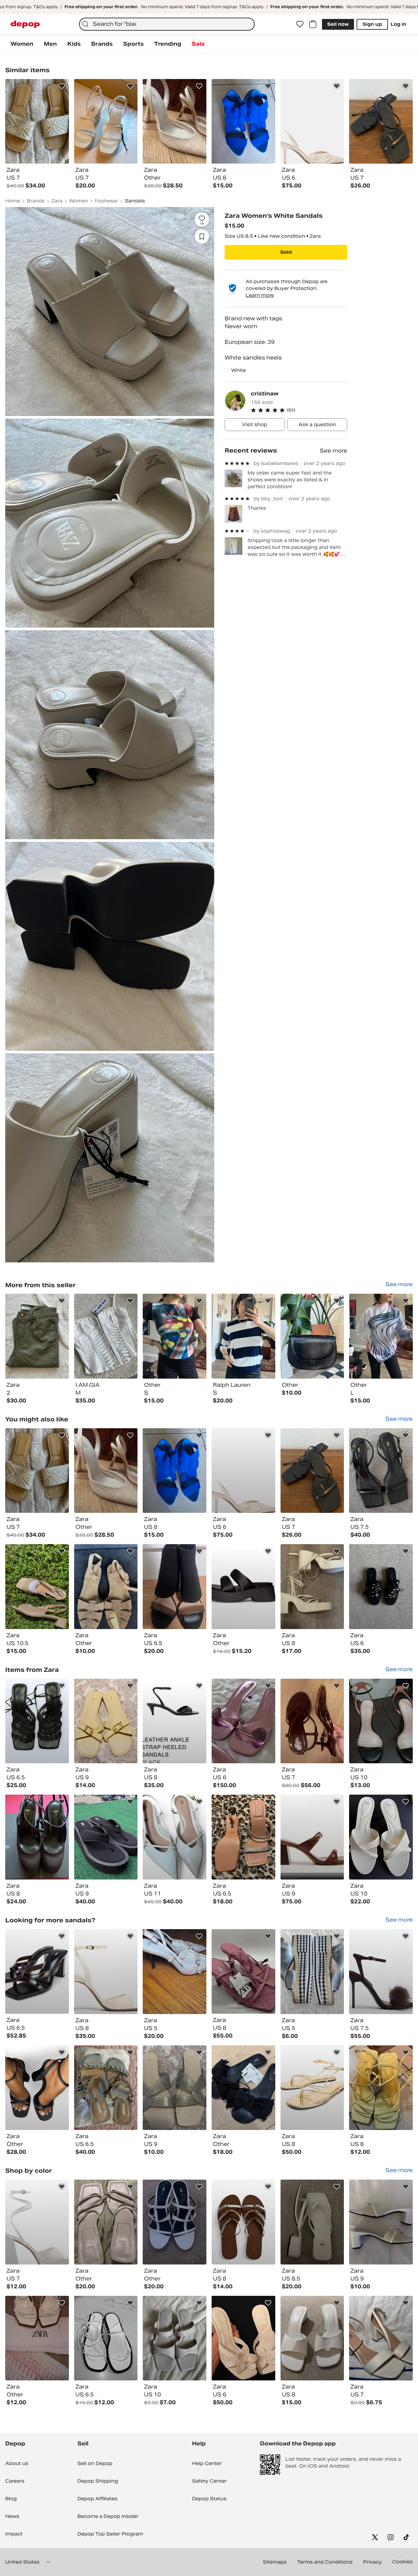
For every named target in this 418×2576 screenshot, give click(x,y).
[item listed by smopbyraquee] (381, 2338)
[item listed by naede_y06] (175, 2222)
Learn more (260, 295)
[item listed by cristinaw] (37, 1336)
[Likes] (300, 24)
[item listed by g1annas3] (312, 1972)
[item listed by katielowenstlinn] (175, 1721)
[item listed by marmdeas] (37, 1972)
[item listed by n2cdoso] (312, 1471)
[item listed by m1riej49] (106, 2222)
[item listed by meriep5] (175, 1587)
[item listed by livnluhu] (312, 1837)
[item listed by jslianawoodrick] (106, 1837)
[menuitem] (22, 44)
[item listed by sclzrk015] (381, 1837)
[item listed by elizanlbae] (243, 2222)
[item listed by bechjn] (37, 2222)
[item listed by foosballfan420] (312, 1587)
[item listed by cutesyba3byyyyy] (243, 2338)
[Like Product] (62, 86)
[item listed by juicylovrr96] (312, 1721)
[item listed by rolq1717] (106, 1721)
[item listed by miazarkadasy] (312, 2338)
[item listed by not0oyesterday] (243, 1587)
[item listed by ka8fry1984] (37, 2338)
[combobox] (167, 24)
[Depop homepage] (25, 24)
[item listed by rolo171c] (175, 2088)
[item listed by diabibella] (243, 1972)
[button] (299, 410)
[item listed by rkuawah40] (37, 1471)
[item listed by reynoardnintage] (381, 1587)
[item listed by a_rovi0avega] (243, 1837)
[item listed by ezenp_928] (175, 1471)
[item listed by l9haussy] (106, 1471)
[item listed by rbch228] (106, 2338)
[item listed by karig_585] (175, 2338)
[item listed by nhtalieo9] (381, 1972)
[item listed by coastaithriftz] (381, 2088)
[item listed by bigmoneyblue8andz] (106, 1972)
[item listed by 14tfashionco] (37, 2088)
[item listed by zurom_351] (106, 1587)
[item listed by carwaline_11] (243, 2088)
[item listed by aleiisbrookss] (243, 1471)
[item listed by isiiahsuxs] (175, 1837)
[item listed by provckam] (312, 2222)
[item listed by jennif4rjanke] (381, 2222)
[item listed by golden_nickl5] (37, 1587)
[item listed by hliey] (37, 1837)
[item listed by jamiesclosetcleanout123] (37, 1721)
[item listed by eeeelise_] (381, 1471)
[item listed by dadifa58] (381, 1721)
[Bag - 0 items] (313, 24)
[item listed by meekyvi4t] (243, 1721)
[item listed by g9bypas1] (312, 2088)
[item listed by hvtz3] (106, 2088)
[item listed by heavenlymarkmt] (175, 1972)
